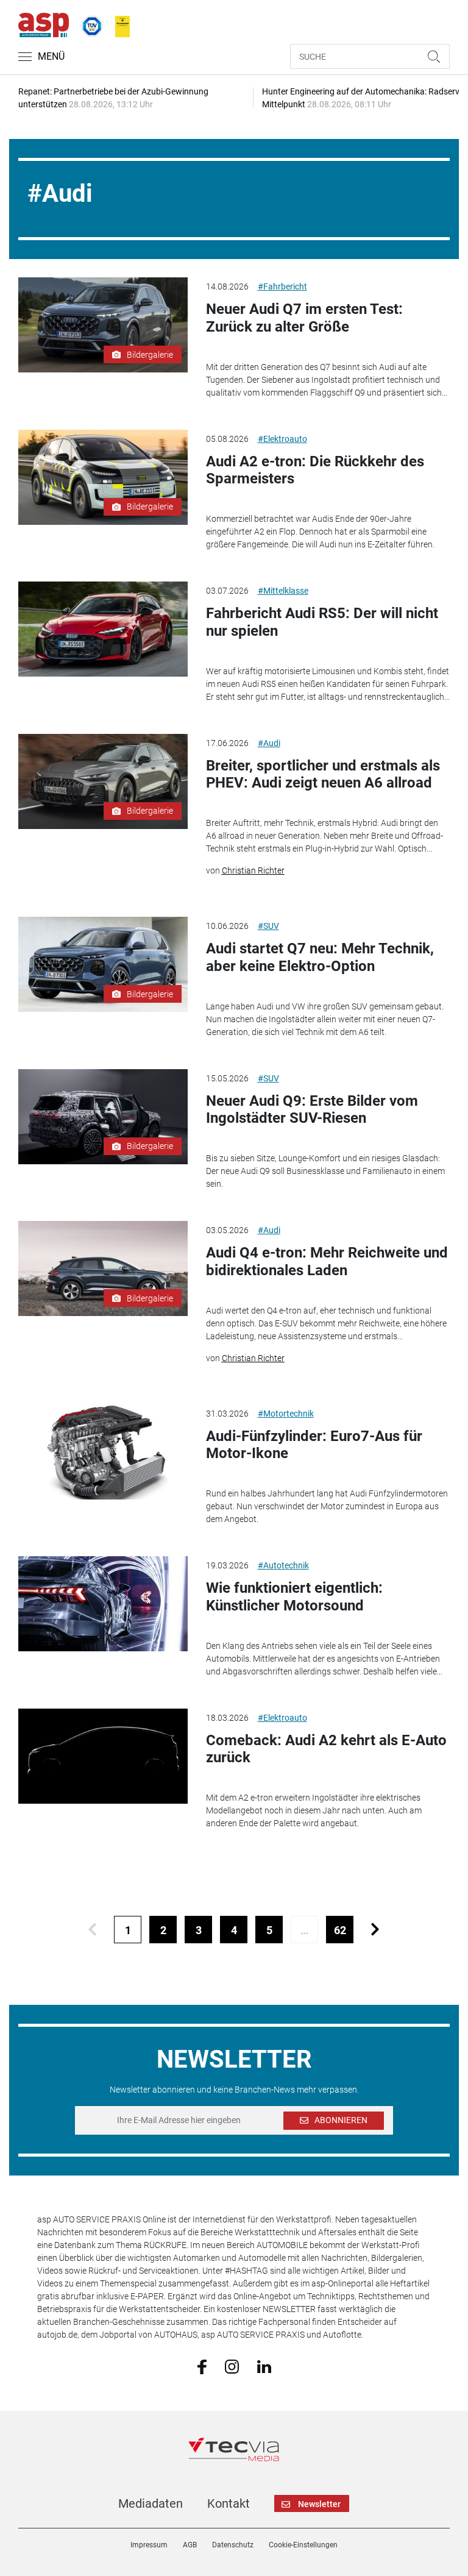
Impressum (149, 2545)
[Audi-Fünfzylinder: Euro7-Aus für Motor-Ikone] (103, 1452)
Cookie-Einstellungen (303, 2545)
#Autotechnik (283, 1565)
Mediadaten (151, 2503)
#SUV (268, 926)
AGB (190, 2545)
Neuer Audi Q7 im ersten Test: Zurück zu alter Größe (304, 318)
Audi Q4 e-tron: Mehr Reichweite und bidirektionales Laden (327, 1261)
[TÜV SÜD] (88, 24)
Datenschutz (233, 2545)
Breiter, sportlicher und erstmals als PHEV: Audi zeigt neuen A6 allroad (323, 774)
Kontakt (229, 2503)
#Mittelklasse (283, 591)
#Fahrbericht (282, 286)
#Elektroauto (282, 439)
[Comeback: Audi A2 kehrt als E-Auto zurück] (103, 1756)
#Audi (269, 743)
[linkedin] (264, 2366)
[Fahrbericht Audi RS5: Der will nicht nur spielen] (103, 629)
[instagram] (232, 2366)
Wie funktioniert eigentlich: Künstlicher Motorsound (294, 1597)
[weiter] (375, 1930)
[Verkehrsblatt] (118, 24)
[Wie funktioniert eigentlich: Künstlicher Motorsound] (103, 1604)
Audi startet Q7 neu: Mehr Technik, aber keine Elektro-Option (320, 957)
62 (340, 1930)
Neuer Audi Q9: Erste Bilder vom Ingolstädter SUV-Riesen (312, 1110)
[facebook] (202, 2366)
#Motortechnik (286, 1414)
